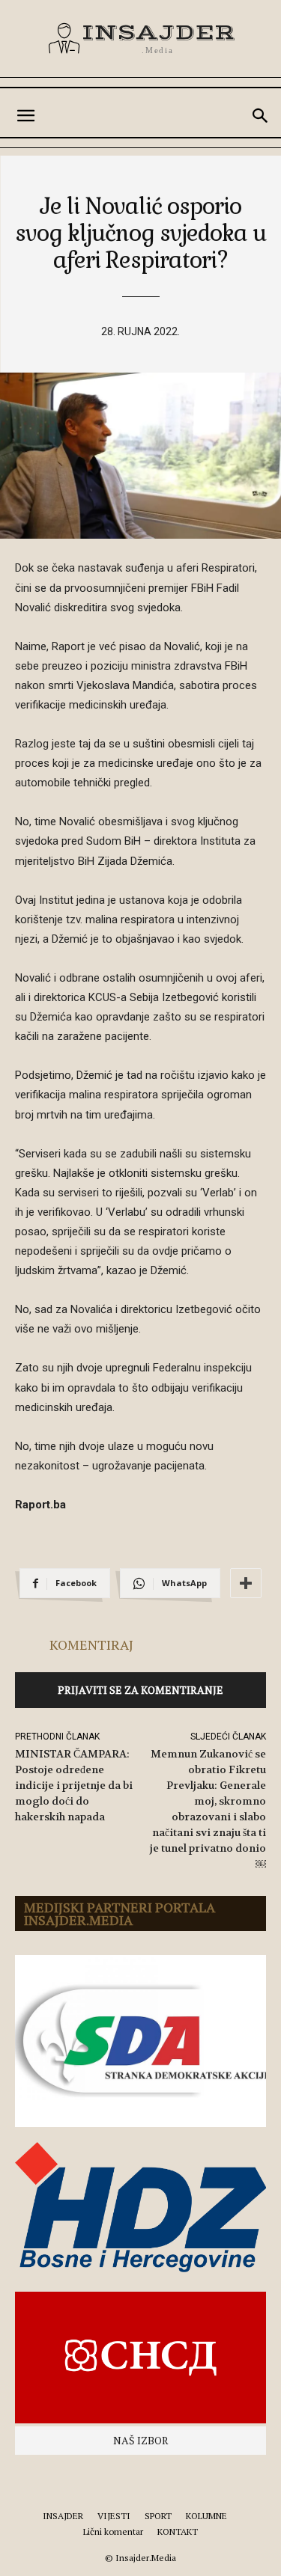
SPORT (158, 2516)
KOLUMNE (206, 2516)
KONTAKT (178, 2531)
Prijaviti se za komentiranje (140, 1690)
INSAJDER (63, 2516)
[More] (246, 1583)
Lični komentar (113, 2531)
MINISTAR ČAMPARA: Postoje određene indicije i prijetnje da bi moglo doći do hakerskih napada (74, 1785)
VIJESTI (114, 2516)
